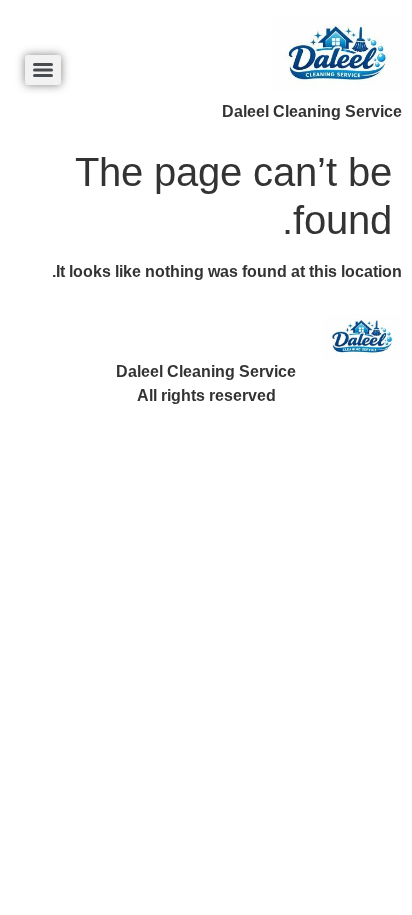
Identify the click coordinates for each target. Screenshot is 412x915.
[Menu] (43, 70)
